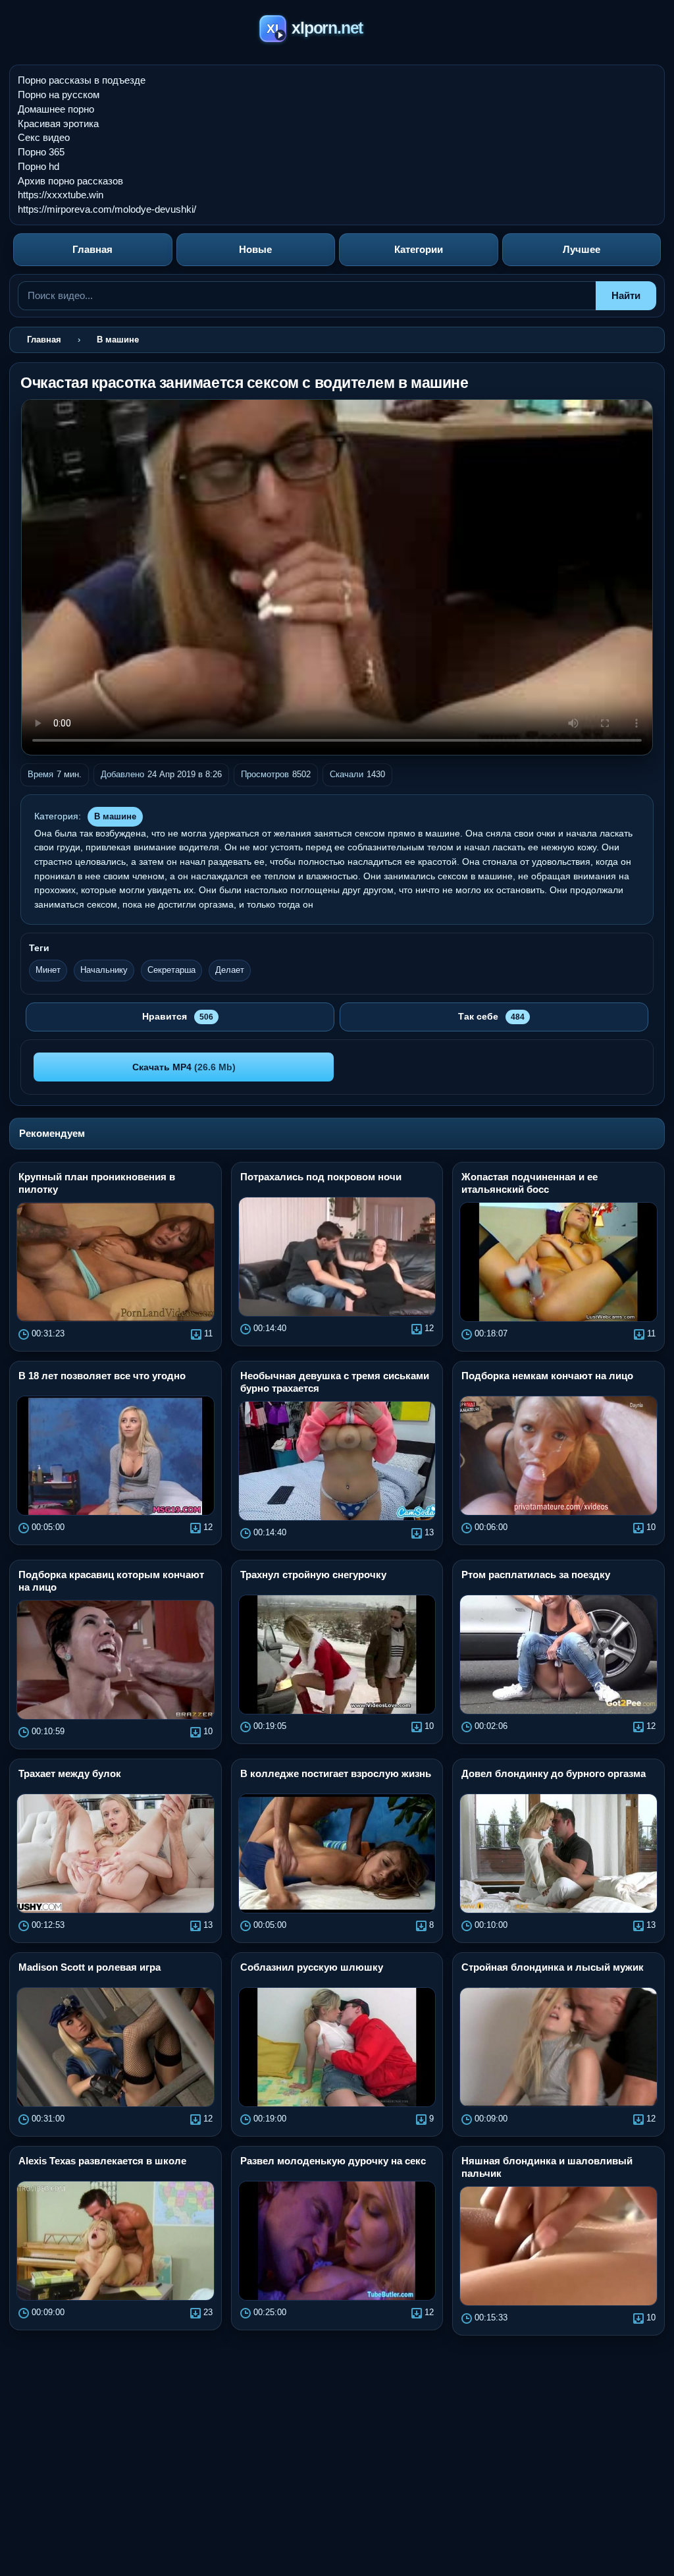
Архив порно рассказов (70, 181)
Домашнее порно (56, 109)
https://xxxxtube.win (61, 195)
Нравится (178, 1016)
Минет (48, 970)
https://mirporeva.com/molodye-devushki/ (107, 209)
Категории (419, 249)
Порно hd (39, 166)
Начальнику (104, 970)
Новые (255, 249)
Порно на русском (59, 95)
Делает (230, 970)
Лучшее (582, 249)
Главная (92, 249)
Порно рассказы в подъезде (82, 80)
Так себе (491, 1016)
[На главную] (337, 31)
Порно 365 (41, 152)
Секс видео (44, 137)
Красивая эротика (58, 123)
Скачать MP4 (184, 1067)
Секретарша (171, 970)
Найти (626, 295)
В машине (115, 816)
